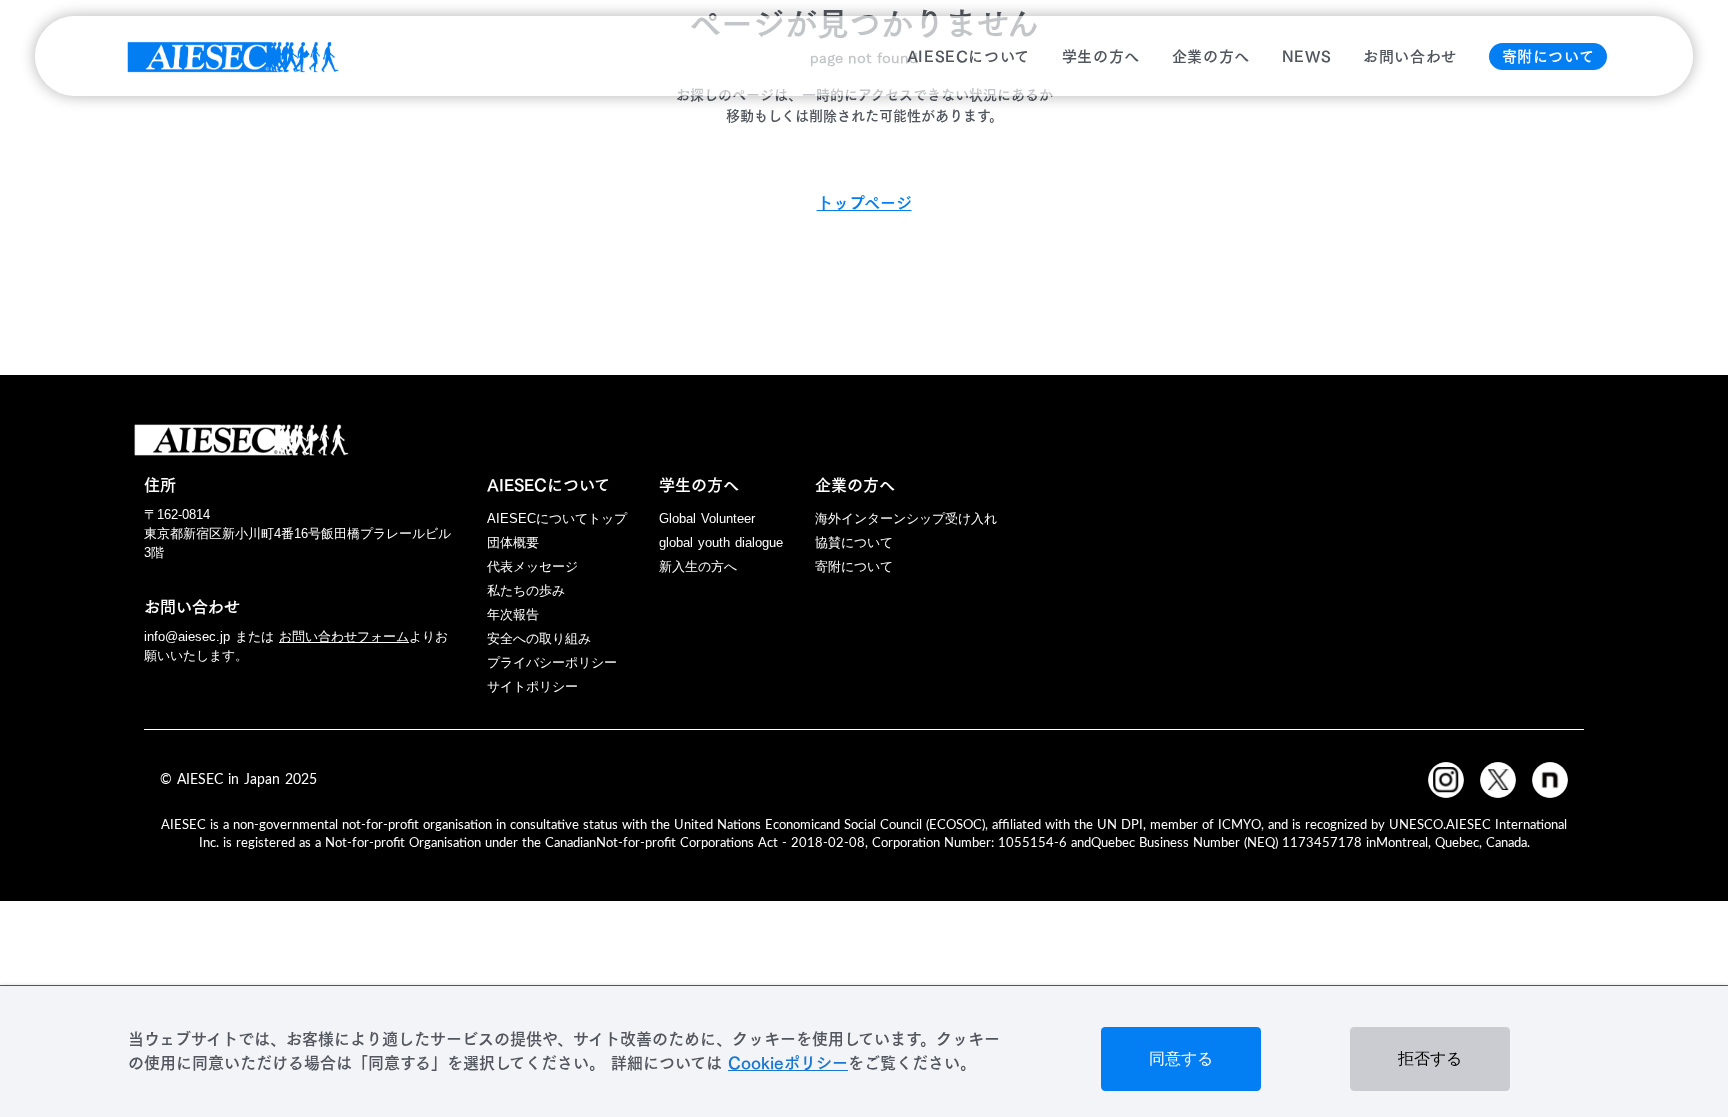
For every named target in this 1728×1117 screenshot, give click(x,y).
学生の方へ (1101, 56)
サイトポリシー (532, 686)
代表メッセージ (532, 566)
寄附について (1548, 56)
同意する (1181, 1058)
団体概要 (513, 542)
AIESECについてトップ (557, 518)
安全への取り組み (539, 638)
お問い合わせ (1410, 56)
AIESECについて (968, 56)
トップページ (864, 203)
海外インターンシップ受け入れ (906, 518)
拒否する (1430, 1058)
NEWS (1306, 56)
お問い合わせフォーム (344, 636)
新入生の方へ (698, 566)
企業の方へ (1211, 56)
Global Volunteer (707, 518)
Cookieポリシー (788, 1063)
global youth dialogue (721, 542)
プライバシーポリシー (552, 662)
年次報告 (513, 614)
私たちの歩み (526, 590)
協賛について (854, 542)
